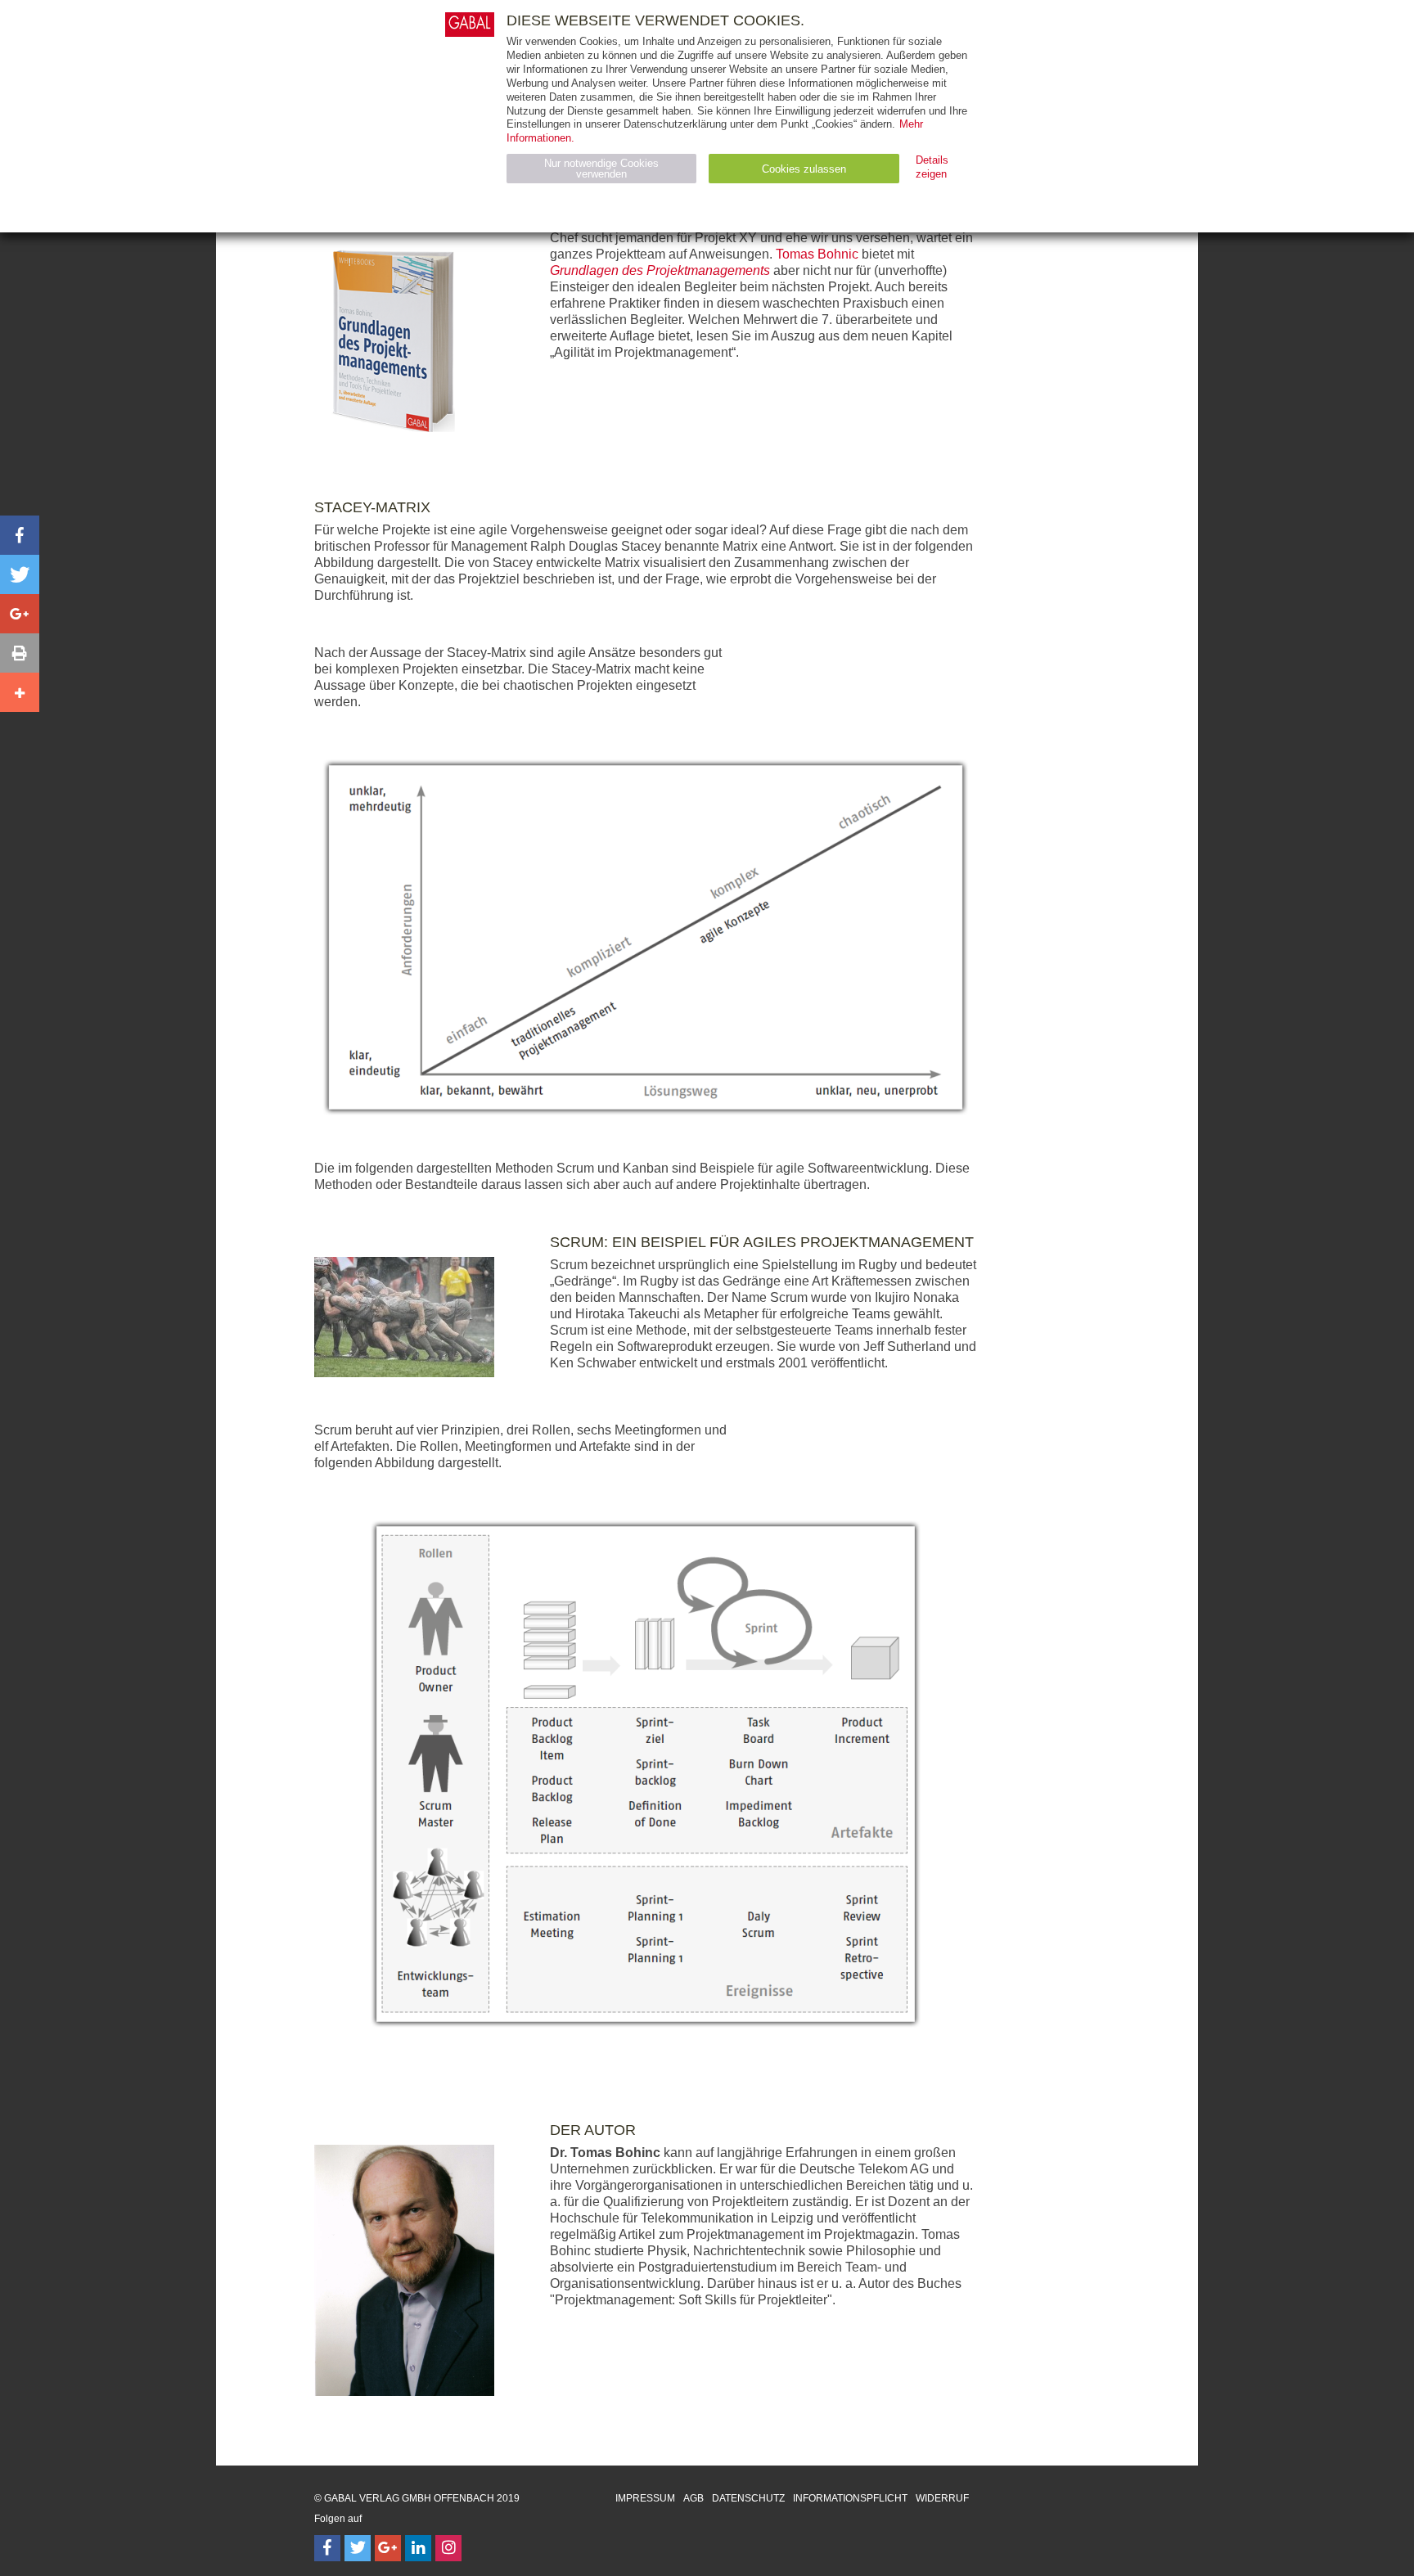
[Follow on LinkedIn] (418, 2548)
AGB (693, 2498)
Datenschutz (748, 2498)
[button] (20, 535)
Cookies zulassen (804, 169)
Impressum (645, 2498)
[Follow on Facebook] (327, 2548)
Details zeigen (932, 167)
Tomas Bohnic (817, 254)
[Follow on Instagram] (448, 2548)
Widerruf (942, 2498)
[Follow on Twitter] (358, 2548)
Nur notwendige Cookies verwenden (601, 169)
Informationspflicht (850, 2498)
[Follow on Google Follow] (388, 2548)
